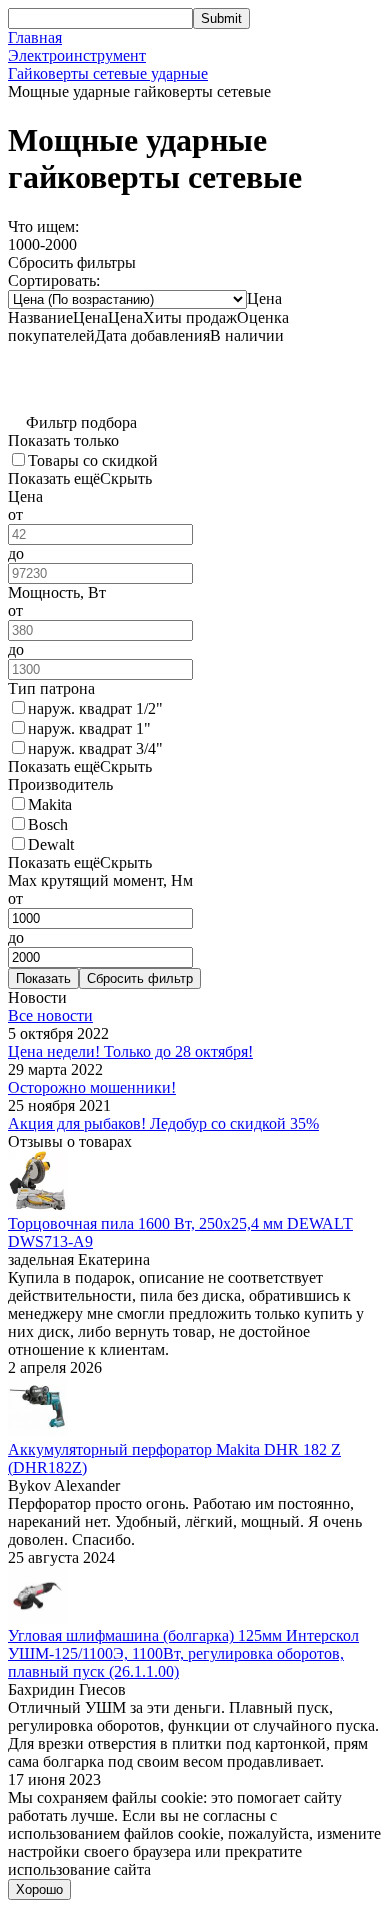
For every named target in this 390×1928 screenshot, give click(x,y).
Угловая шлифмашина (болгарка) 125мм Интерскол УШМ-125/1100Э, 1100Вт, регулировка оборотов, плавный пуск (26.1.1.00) (183, 1653)
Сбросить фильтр (140, 978)
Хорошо (39, 1889)
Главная (35, 37)
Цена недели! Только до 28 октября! (130, 1051)
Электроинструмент (77, 55)
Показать (43, 978)
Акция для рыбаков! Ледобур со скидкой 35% (163, 1123)
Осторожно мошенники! (92, 1087)
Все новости (50, 1015)
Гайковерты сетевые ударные (108, 73)
